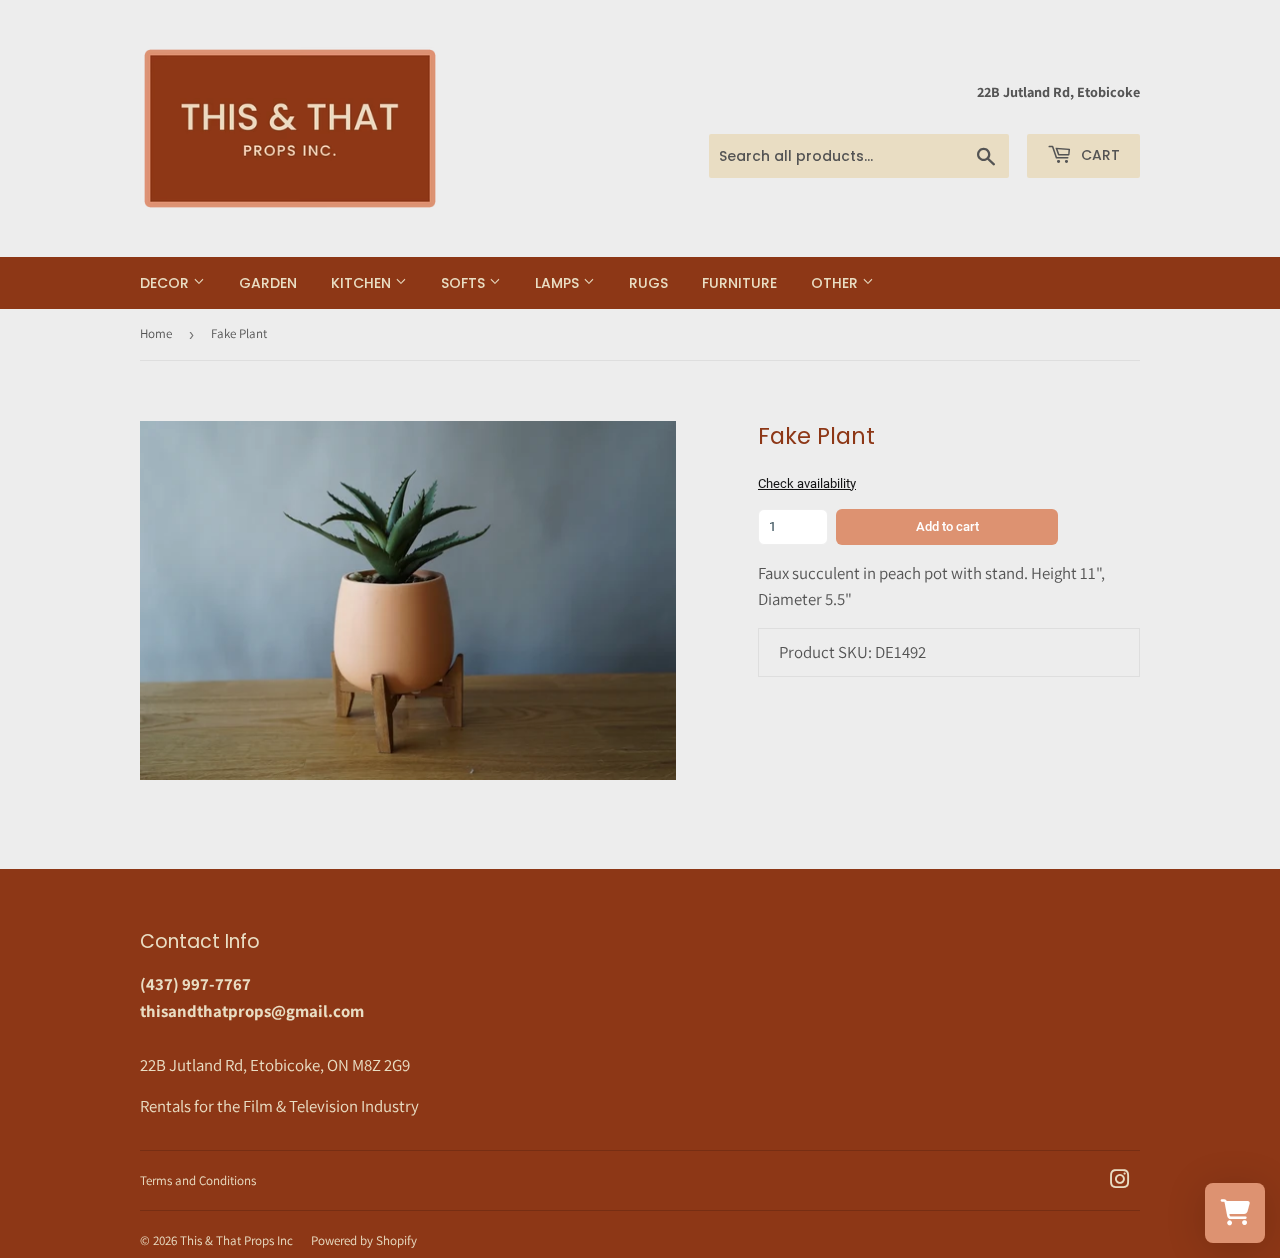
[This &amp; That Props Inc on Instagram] (1120, 1181)
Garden (268, 283)
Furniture (739, 283)
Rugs (648, 283)
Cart (1098, 155)
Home (156, 333)
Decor (166, 283)
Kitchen (363, 283)
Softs (465, 283)
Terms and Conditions (198, 1180)
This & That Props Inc (236, 1240)
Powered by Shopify (364, 1240)
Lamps (559, 283)
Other (836, 283)
